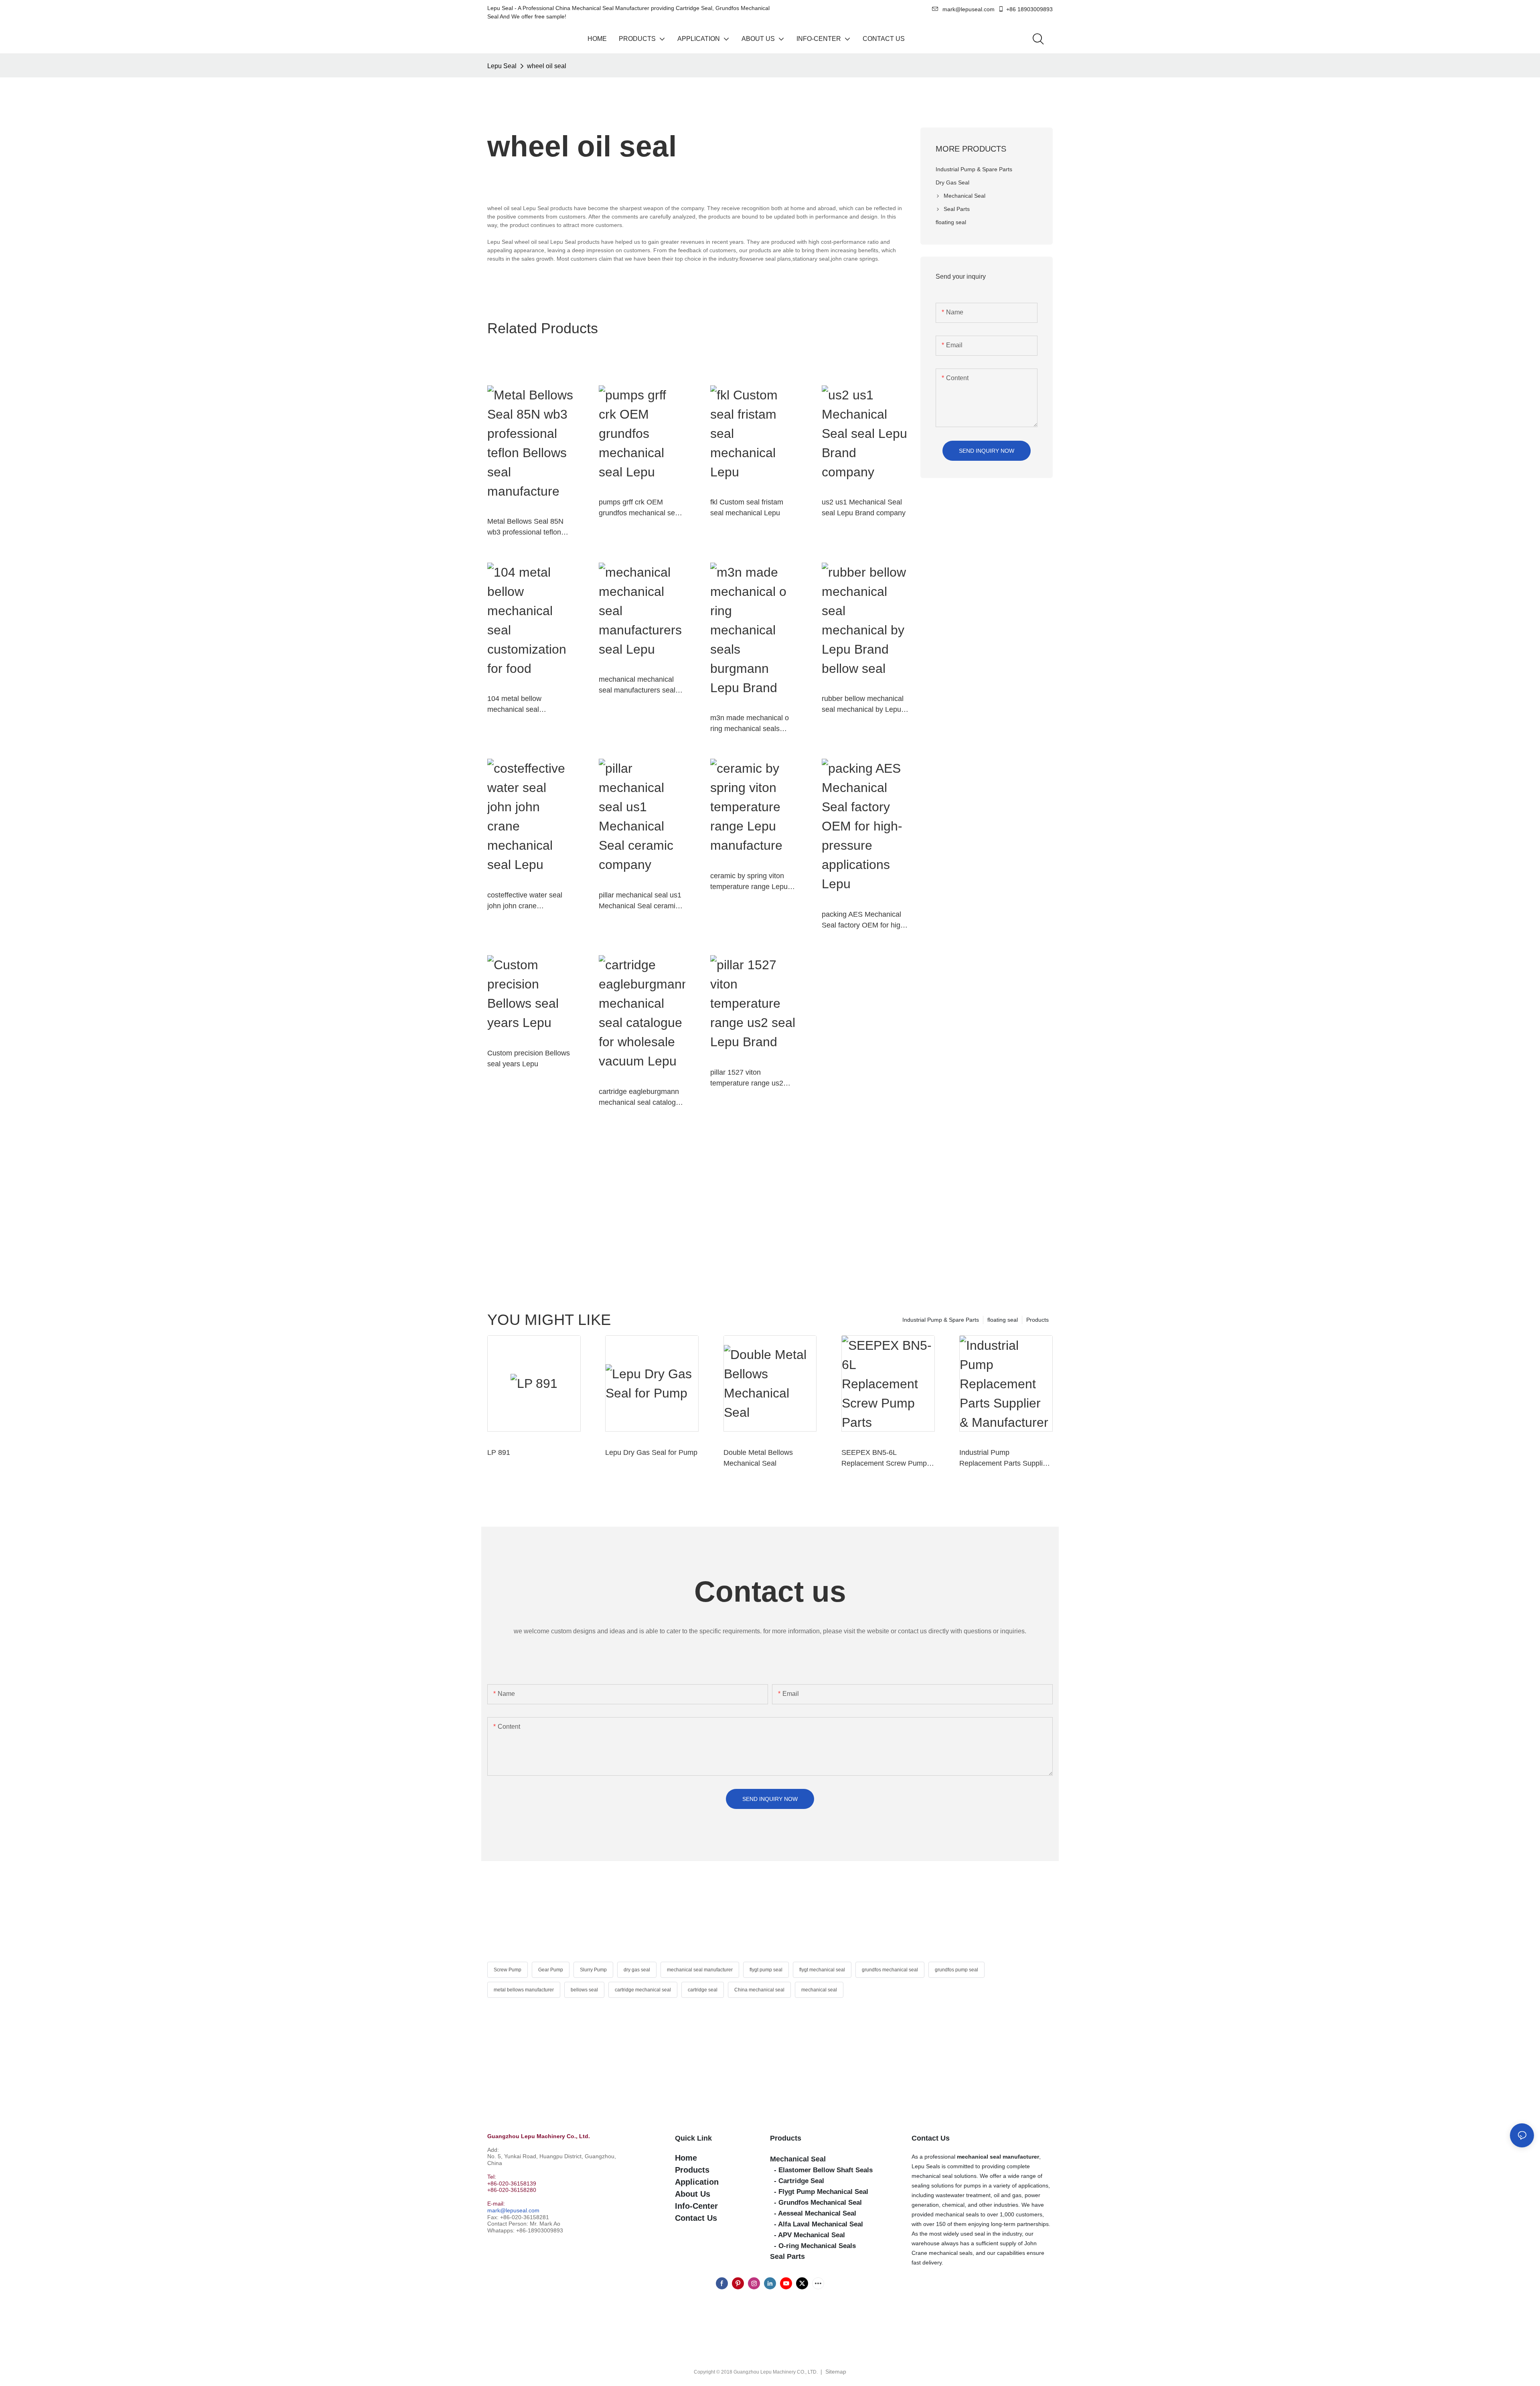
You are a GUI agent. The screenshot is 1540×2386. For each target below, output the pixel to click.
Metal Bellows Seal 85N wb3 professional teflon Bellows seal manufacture (528, 528)
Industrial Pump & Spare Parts (941, 1320)
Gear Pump (551, 1970)
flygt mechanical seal (822, 1970)
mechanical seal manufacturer (700, 1970)
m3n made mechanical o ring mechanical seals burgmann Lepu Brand (750, 724)
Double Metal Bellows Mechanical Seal (758, 1458)
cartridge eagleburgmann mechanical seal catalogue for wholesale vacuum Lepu (641, 1098)
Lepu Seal (502, 66)
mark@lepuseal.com (513, 2210)
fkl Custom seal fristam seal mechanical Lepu (747, 507)
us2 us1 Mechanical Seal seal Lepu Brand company (864, 507)
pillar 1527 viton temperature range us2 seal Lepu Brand (747, 1079)
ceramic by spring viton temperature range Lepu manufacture (749, 882)
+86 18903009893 (1029, 9)
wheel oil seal (547, 66)
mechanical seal (819, 1990)
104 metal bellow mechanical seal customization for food (523, 705)
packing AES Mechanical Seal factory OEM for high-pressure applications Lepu (865, 921)
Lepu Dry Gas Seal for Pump (651, 1452)
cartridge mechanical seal (643, 1990)
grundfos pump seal (956, 1970)
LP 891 (499, 1452)
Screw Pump (508, 1970)
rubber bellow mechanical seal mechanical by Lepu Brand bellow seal (863, 705)
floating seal (1003, 1320)
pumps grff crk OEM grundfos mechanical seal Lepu (640, 508)
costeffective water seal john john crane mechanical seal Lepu (525, 901)
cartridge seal (703, 1990)
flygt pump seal (766, 1970)
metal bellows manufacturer (524, 1990)
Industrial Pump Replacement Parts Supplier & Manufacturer (1004, 1459)
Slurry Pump (593, 1970)
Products (1037, 1320)
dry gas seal (637, 1970)
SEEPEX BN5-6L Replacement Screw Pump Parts (884, 1459)
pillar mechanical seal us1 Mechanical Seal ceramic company (640, 901)
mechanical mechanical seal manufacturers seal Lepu (637, 686)
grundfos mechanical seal (890, 1970)
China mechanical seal (759, 1990)
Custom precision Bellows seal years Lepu (529, 1058)
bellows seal (584, 1990)
